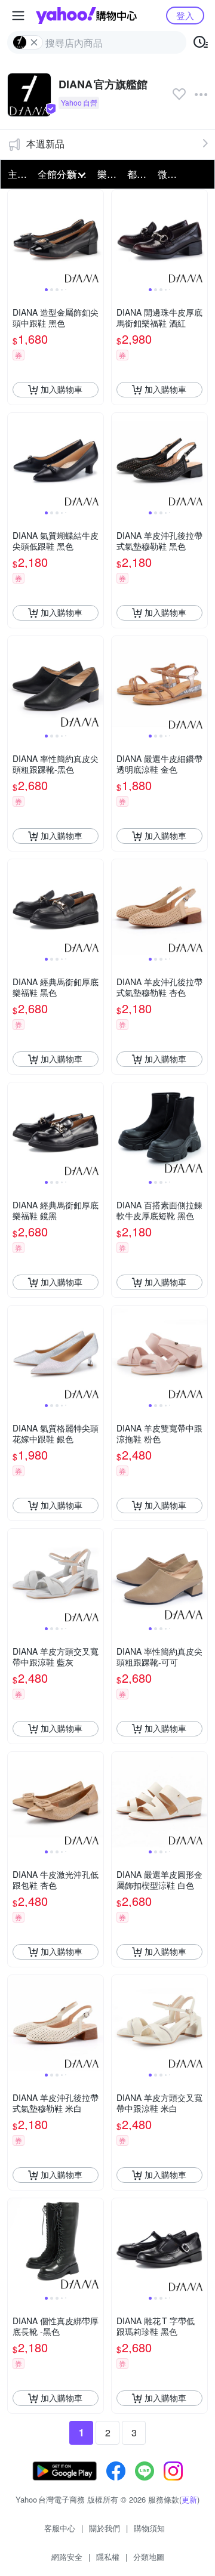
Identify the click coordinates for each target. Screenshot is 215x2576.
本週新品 (45, 144)
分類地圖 (149, 2557)
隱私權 (108, 2557)
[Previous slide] (16, 237)
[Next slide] (96, 237)
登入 (185, 15)
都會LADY (139, 174)
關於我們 (105, 2528)
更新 (189, 2499)
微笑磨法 (169, 174)
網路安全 (67, 2557)
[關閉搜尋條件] (34, 42)
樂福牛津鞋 (109, 174)
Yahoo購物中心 (86, 16)
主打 (17, 174)
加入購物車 (62, 389)
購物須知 (149, 2528)
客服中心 (60, 2528)
